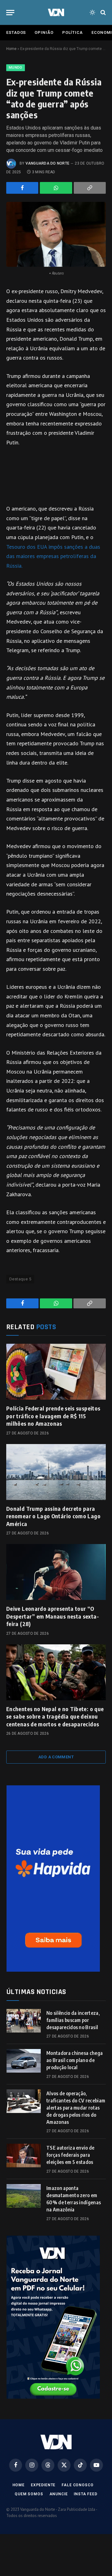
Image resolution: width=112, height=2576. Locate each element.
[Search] (103, 13)
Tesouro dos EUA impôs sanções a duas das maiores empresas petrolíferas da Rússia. (53, 556)
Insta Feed (85, 2494)
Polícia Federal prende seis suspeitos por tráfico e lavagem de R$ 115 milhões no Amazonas (53, 1416)
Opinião (44, 32)
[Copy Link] (90, 188)
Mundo (16, 68)
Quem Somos (29, 2494)
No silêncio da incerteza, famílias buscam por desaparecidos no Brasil (73, 2020)
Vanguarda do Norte (47, 163)
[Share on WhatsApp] (56, 188)
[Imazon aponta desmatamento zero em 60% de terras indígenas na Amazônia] (24, 2196)
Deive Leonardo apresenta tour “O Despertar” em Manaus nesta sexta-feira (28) (53, 1616)
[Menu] (10, 13)
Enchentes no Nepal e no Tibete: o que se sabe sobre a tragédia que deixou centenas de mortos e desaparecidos (55, 1716)
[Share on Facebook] (22, 188)
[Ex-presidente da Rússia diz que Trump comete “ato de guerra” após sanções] (56, 234)
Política (72, 32)
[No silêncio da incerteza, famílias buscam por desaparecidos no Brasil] (24, 2021)
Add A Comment (56, 1757)
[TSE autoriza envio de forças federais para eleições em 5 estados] (24, 2156)
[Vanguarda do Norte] (56, 12)
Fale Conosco (77, 2485)
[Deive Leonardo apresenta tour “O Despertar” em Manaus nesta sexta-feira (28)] (56, 1572)
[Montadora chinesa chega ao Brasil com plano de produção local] (24, 2061)
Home (11, 49)
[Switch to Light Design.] (92, 12)
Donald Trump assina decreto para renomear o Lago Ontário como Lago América (53, 1516)
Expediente (43, 2485)
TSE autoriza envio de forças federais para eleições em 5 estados (70, 2155)
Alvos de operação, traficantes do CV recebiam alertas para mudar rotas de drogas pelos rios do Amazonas (76, 2108)
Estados (16, 32)
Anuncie (59, 2494)
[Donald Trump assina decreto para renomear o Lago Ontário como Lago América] (56, 1472)
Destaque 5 (20, 1279)
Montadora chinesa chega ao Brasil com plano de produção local (75, 2060)
